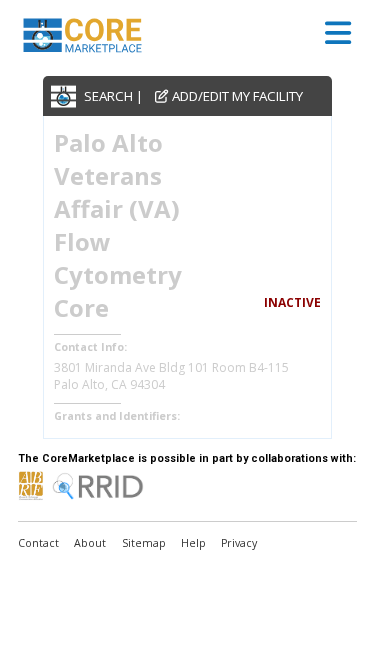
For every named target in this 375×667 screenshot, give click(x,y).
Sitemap (144, 543)
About (90, 543)
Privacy (239, 543)
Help (193, 543)
